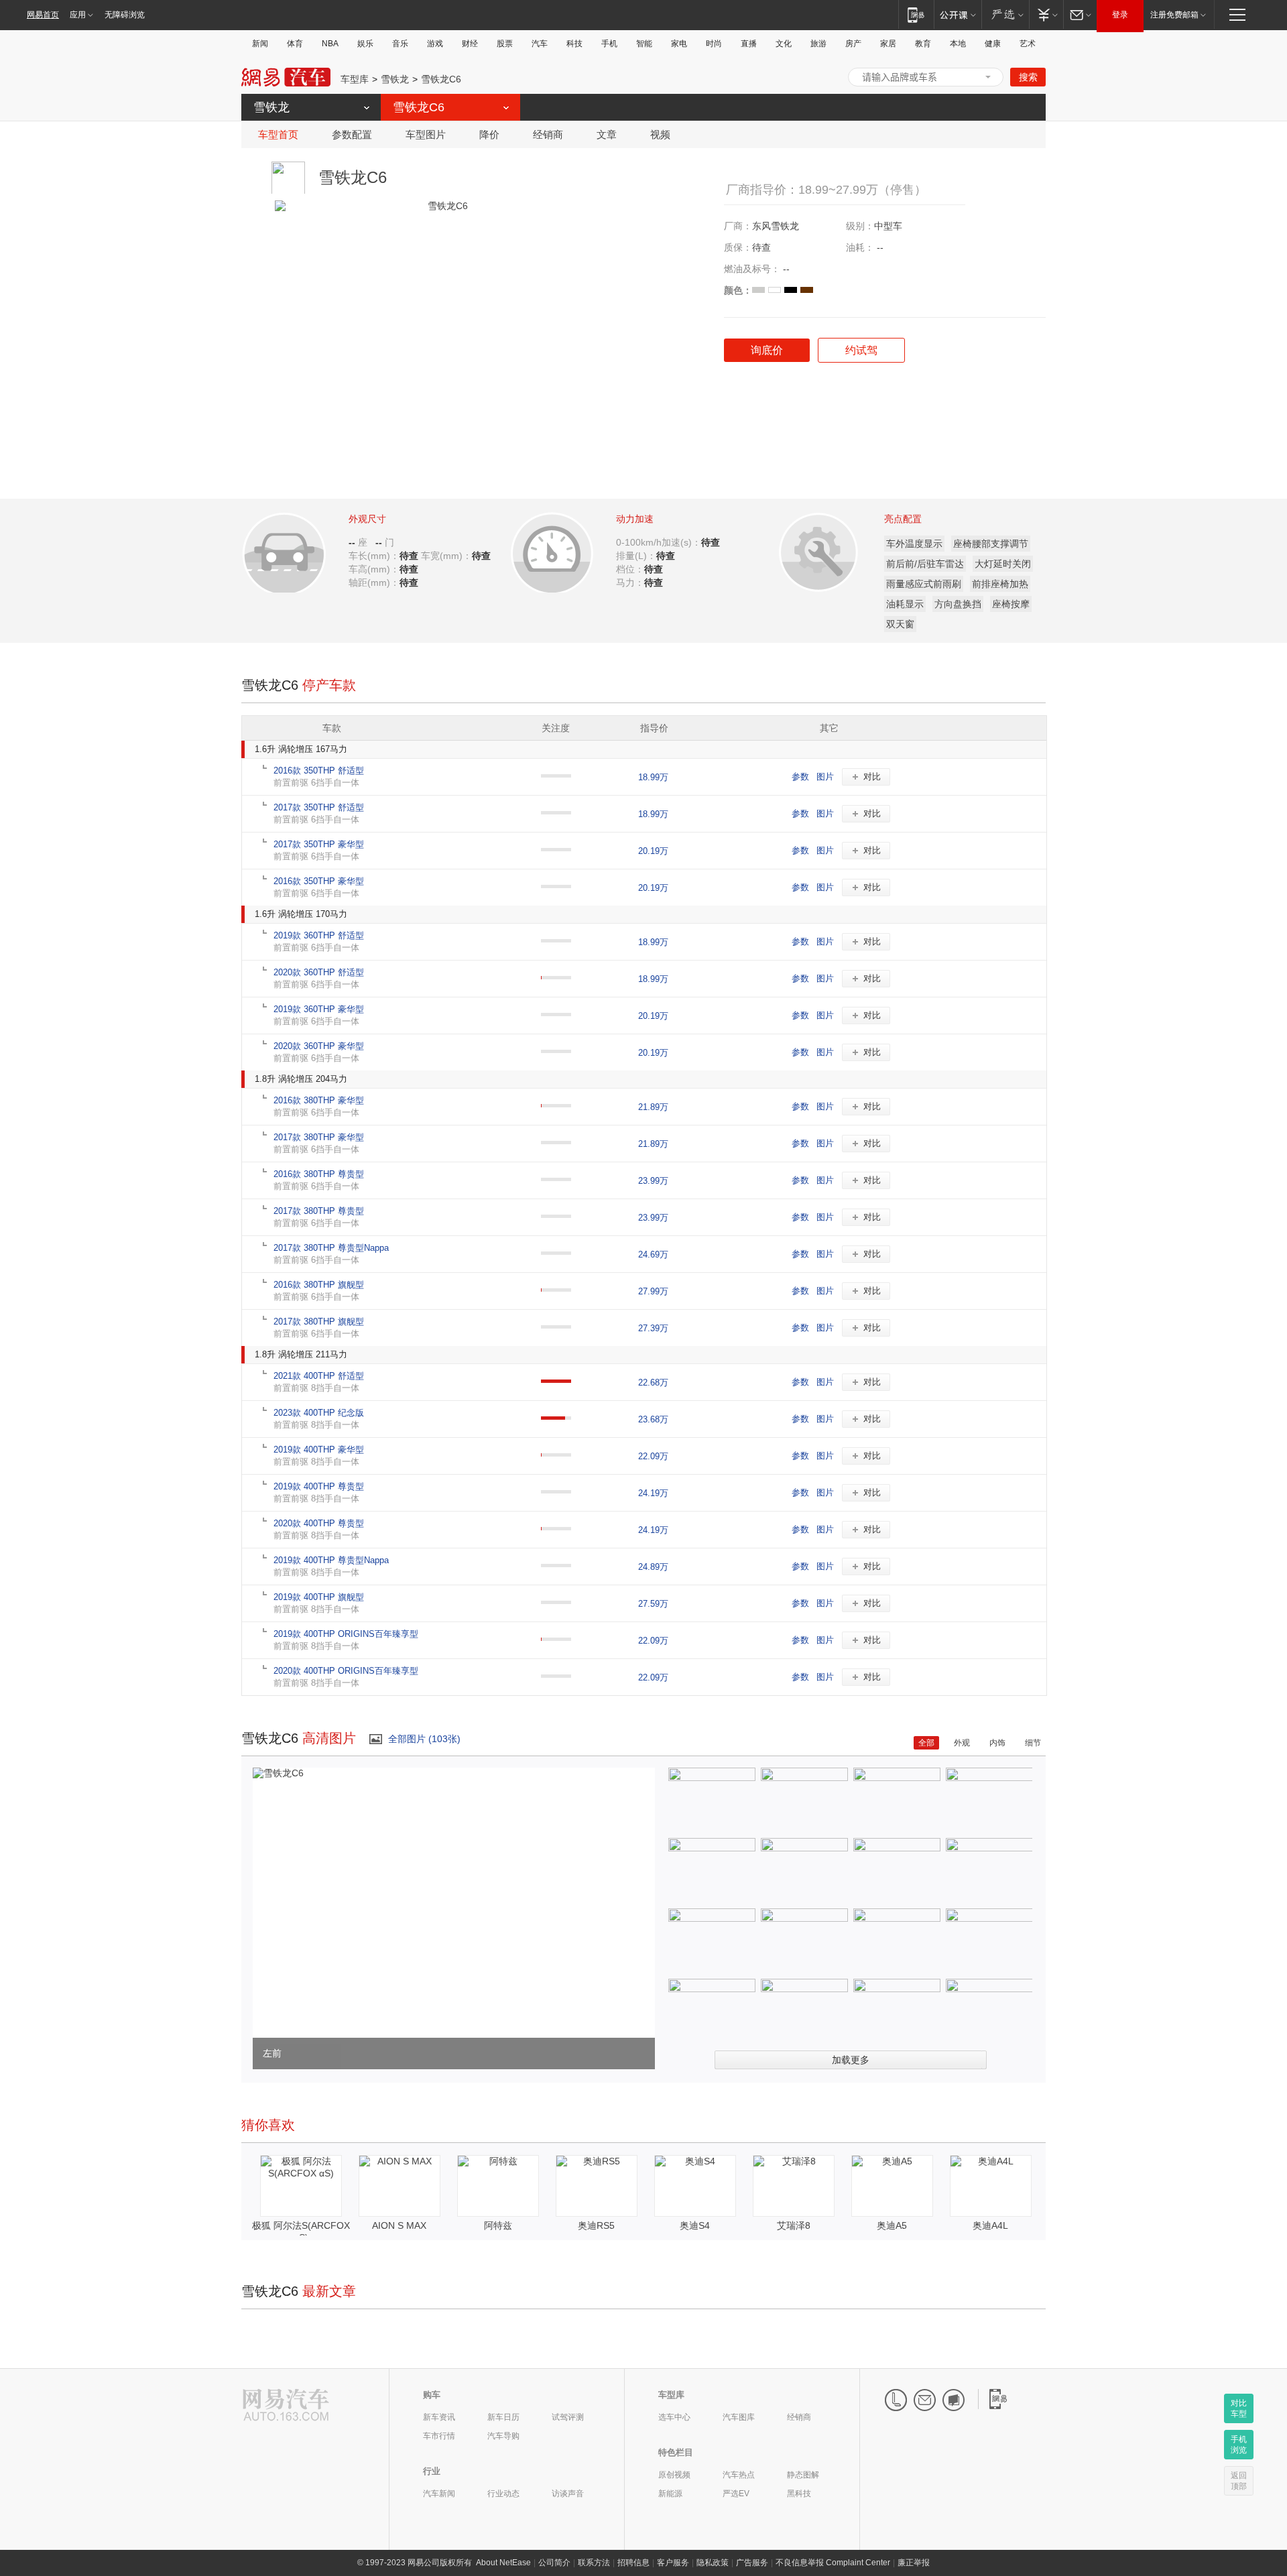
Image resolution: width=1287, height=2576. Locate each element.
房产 (853, 44)
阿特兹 (498, 2225)
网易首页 (43, 15)
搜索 (1028, 77)
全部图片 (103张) (424, 1739)
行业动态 (503, 2494)
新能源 (670, 2494)
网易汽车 (286, 77)
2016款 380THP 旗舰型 (319, 1285)
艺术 (1028, 44)
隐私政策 (713, 2563)
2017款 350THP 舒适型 (319, 807)
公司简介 (554, 2563)
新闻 (260, 44)
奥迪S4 (695, 2225)
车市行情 (439, 2436)
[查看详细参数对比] (303, 549)
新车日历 (503, 2417)
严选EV (736, 2494)
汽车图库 (739, 2417)
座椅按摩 (1011, 604)
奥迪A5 (892, 2225)
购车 (432, 2395)
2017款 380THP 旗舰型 (319, 1322)
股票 (505, 44)
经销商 (548, 134)
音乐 (400, 44)
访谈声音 (568, 2494)
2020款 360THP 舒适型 (319, 972)
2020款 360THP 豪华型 (319, 1046)
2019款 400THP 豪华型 (319, 1450)
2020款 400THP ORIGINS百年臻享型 (346, 1671)
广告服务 (752, 2563)
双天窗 (900, 624)
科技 (574, 44)
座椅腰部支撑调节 (991, 544)
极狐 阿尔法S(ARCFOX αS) (301, 2231)
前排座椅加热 (1000, 584)
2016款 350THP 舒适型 (319, 771)
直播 (749, 44)
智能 (644, 44)
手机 (609, 44)
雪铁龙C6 (441, 79)
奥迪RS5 (596, 2225)
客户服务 (673, 2563)
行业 (432, 2471)
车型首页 (278, 134)
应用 (78, 15)
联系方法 (594, 2563)
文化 (784, 44)
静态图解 (803, 2475)
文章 (607, 134)
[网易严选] (1005, 14)
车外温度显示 (914, 544)
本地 (958, 44)
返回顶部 (1239, 2481)
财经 (470, 44)
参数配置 (352, 134)
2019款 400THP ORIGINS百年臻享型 (346, 1634)
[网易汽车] (286, 2406)
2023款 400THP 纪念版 (319, 1413)
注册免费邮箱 (1174, 15)
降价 (489, 134)
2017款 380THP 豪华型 (319, 1137)
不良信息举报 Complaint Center (833, 2563)
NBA (330, 44)
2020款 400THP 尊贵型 (319, 1523)
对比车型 (1239, 2408)
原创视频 (674, 2475)
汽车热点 (739, 2475)
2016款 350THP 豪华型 (319, 881)
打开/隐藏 (988, 77)
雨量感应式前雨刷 (924, 584)
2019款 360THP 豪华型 (319, 1009)
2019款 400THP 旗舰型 (319, 1597)
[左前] (278, 1773)
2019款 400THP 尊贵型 (319, 1486)
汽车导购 (503, 2436)
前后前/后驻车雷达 (925, 564)
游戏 (435, 44)
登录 (1120, 15)
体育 (295, 44)
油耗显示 (905, 604)
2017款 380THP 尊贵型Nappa (331, 1248)
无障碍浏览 (125, 15)
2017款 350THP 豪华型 (319, 844)
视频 (660, 134)
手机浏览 (1239, 2445)
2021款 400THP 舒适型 (319, 1376)
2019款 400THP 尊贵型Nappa (331, 1560)
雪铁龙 (395, 79)
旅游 (818, 44)
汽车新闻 (439, 2494)
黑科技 (799, 2494)
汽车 (540, 44)
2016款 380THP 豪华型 (319, 1100)
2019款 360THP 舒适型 (319, 935)
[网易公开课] (958, 14)
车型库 (355, 79)
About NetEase (503, 2563)
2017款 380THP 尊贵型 (319, 1211)
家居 (888, 44)
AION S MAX (399, 2225)
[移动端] (916, 14)
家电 (679, 44)
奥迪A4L (990, 2225)
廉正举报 (914, 2563)
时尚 (714, 44)
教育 (923, 44)
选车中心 (674, 2417)
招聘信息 (633, 2563)
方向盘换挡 (958, 604)
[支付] (1046, 14)
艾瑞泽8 (794, 2225)
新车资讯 (439, 2417)
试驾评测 (568, 2417)
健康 (993, 44)
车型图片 (426, 134)
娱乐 (365, 44)
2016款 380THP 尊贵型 (319, 1174)
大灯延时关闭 (1003, 564)
